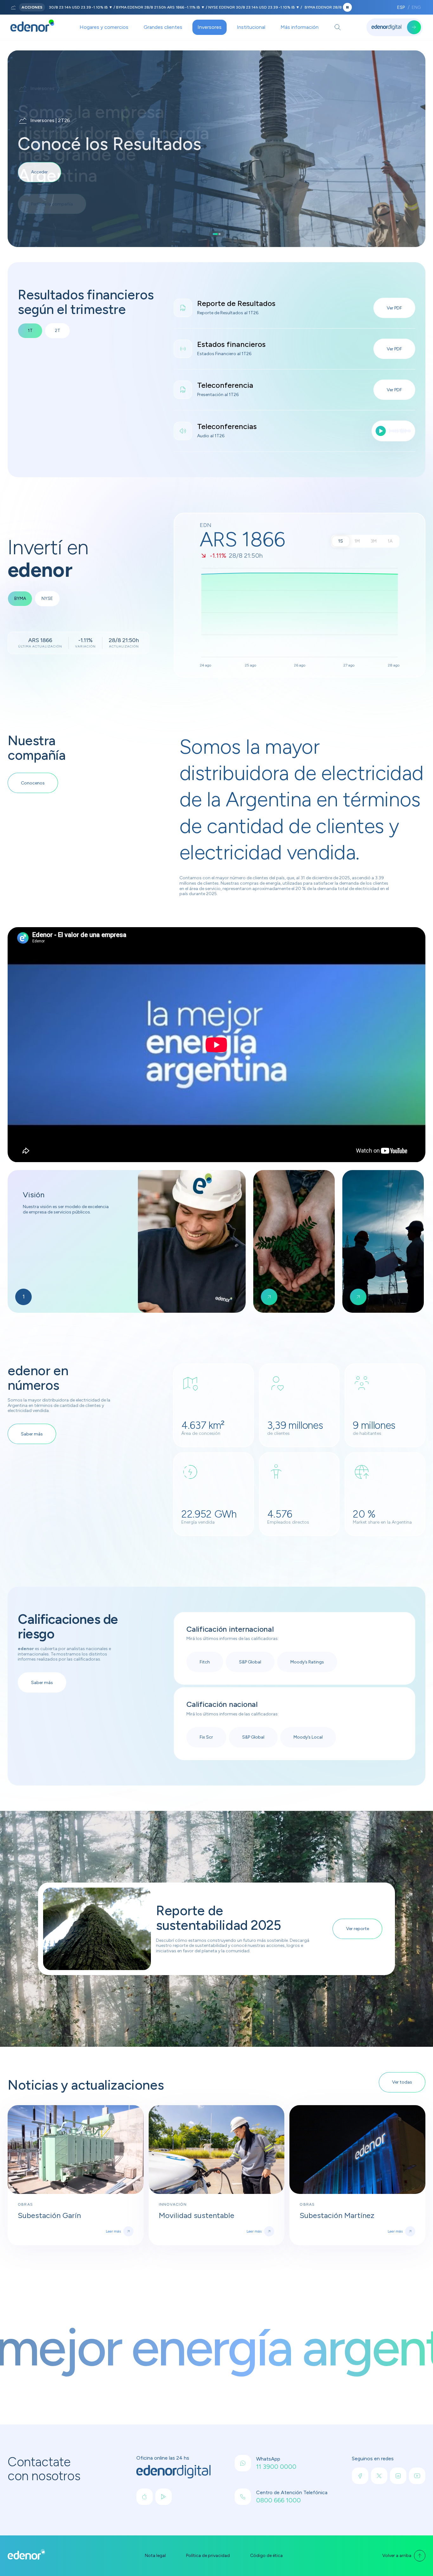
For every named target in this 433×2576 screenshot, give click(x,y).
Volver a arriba (397, 2556)
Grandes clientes (163, 27)
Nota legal (155, 2556)
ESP (401, 7)
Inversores (210, 27)
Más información (300, 27)
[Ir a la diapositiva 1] (214, 234)
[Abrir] (338, 27)
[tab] (20, 599)
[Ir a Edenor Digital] (395, 27)
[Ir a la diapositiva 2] (218, 234)
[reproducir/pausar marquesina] (347, 7)
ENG (416, 7)
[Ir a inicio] (32, 27)
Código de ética (266, 2556)
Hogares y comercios (104, 27)
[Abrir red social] (145, 2497)
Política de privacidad (208, 2556)
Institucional (251, 27)
